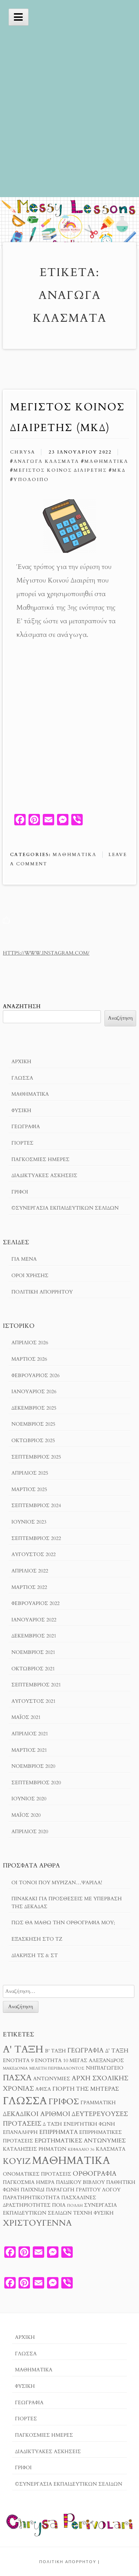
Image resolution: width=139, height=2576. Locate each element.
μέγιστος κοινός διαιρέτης (60, 470)
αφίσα (43, 2089)
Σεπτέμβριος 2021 (36, 1685)
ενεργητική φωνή (89, 2124)
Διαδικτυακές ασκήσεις (44, 1176)
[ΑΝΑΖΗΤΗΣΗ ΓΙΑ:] (69, 1991)
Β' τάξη (55, 2051)
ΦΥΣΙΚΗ (21, 1111)
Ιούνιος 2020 (29, 1799)
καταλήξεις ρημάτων (35, 2149)
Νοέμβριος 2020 (33, 1766)
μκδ (119, 470)
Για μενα (24, 1259)
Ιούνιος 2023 (29, 1522)
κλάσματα (111, 2149)
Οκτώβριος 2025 (33, 1440)
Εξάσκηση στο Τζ (37, 1939)
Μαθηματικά (75, 855)
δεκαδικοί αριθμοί (37, 2114)
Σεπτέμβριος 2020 (36, 1783)
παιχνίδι (33, 2190)
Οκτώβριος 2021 (33, 1669)
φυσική (104, 2213)
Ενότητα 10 (52, 2061)
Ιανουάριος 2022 (34, 1620)
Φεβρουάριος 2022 (35, 1603)
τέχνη (83, 2213)
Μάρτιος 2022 (29, 1587)
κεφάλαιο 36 (81, 2149)
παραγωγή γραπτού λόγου (83, 2190)
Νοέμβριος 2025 (33, 1424)
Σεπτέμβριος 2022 (36, 1538)
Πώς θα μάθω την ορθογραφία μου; (63, 1923)
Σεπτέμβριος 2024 (36, 1505)
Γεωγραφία (26, 1127)
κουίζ (17, 2161)
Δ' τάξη (117, 2051)
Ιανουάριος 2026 (34, 1392)
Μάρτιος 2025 (29, 1489)
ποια (59, 2205)
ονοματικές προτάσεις (37, 2174)
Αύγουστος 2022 (34, 1554)
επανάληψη (20, 2132)
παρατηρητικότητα (31, 2198)
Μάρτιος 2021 (29, 1750)
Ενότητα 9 (18, 2061)
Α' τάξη (23, 2049)
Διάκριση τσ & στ (35, 1955)
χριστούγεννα (37, 2223)
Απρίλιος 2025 (30, 1473)
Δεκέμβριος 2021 (34, 1636)
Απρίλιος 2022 (30, 1571)
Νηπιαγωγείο (105, 2068)
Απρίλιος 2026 (30, 1343)
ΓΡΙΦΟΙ (20, 1192)
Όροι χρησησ (30, 1276)
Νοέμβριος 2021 (33, 1652)
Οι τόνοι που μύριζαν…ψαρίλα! (57, 1883)
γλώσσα (25, 2101)
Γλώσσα (22, 1078)
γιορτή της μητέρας (86, 2089)
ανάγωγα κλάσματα (46, 461)
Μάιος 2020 (26, 1815)
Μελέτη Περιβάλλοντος (57, 2068)
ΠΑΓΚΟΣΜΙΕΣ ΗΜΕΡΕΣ (40, 1159)
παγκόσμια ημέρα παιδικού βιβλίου (54, 2182)
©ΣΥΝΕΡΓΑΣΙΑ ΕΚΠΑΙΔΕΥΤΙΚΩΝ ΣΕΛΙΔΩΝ (65, 1208)
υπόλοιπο (31, 480)
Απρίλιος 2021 (30, 1734)
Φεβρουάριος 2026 (35, 1375)
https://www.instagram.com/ (46, 953)
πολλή (75, 2205)
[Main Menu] (19, 17)
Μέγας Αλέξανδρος (97, 2061)
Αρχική (21, 1062)
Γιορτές (22, 1143)
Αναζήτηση (22, 1007)
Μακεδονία (15, 2068)
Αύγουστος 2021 (34, 1701)
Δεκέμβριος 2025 (34, 1408)
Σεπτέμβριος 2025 (36, 1457)
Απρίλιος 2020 (30, 1832)
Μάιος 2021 (26, 1717)
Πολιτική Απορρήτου (42, 1292)
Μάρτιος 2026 (29, 1359)
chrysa (23, 452)
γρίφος (64, 2102)
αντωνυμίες (52, 2079)
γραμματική (98, 2103)
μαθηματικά (106, 461)
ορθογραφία (95, 2174)
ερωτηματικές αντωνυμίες (80, 2141)
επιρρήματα (58, 2132)
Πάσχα (17, 2078)
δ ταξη (52, 2124)
